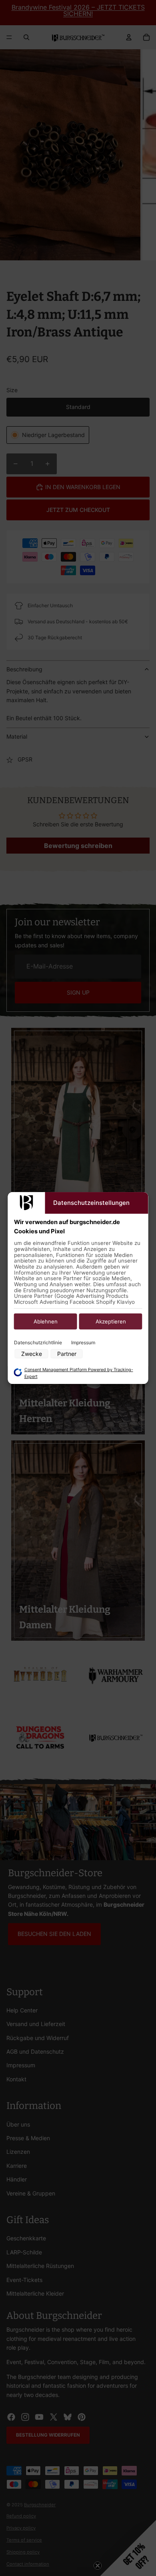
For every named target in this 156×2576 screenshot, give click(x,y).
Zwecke (32, 1354)
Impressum (83, 1343)
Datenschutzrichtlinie (38, 1343)
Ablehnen (46, 1322)
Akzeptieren (111, 1322)
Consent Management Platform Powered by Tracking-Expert (79, 1373)
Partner (67, 1354)
